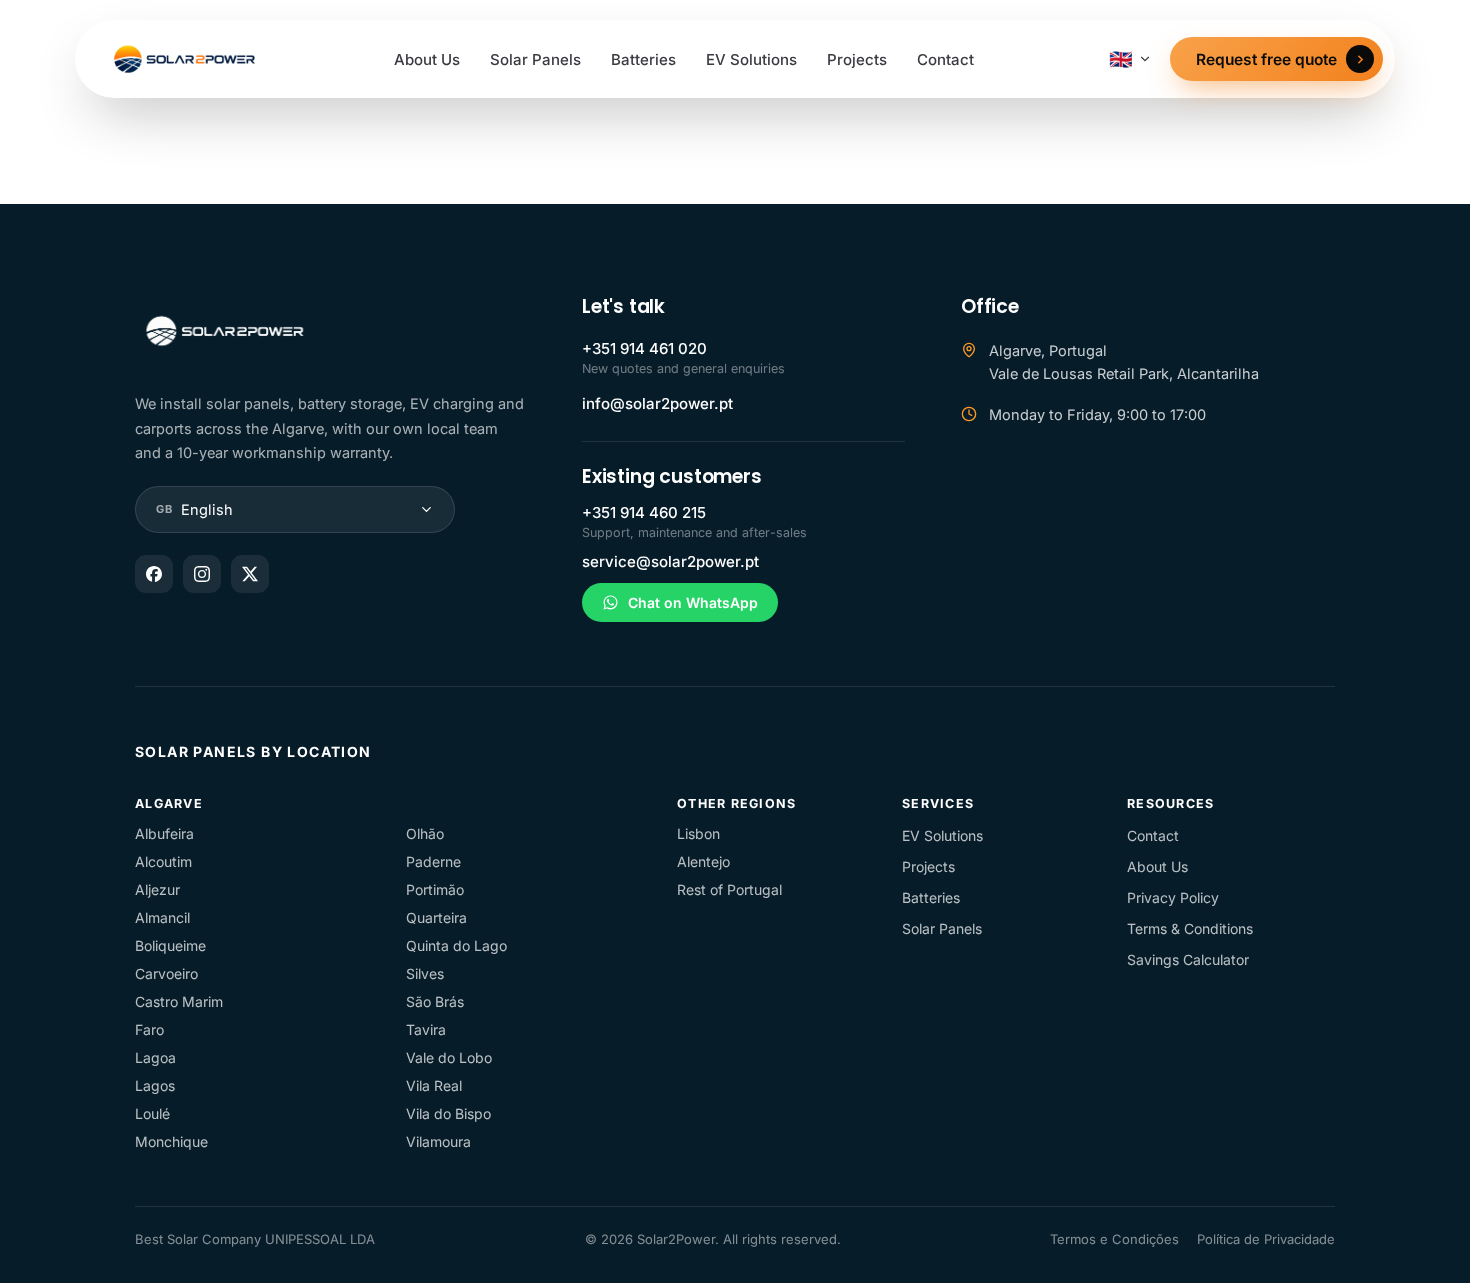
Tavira (426, 1029)
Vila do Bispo (448, 1113)
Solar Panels (535, 59)
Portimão (435, 889)
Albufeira (164, 833)
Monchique (171, 1141)
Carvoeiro (166, 973)
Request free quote (1266, 59)
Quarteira (436, 917)
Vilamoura (438, 1141)
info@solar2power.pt (657, 403)
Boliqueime (170, 945)
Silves (425, 973)
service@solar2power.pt (670, 561)
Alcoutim (163, 861)
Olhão (425, 833)
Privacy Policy (1173, 897)
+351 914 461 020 (644, 348)
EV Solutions (751, 59)
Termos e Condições (1114, 1239)
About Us (427, 59)
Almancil (162, 917)
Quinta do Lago (456, 945)
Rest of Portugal (729, 889)
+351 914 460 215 (644, 512)
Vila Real (434, 1085)
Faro (149, 1029)
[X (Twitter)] (250, 574)
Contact (945, 59)
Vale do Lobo (449, 1057)
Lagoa (155, 1057)
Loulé (152, 1113)
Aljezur (157, 889)
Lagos (155, 1085)
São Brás (435, 1001)
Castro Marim (179, 1001)
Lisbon (698, 833)
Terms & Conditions (1190, 928)
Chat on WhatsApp (693, 602)
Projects (857, 59)
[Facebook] (154, 574)
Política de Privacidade (1266, 1239)
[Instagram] (202, 574)
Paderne (433, 861)
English (194, 509)
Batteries (643, 59)
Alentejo (703, 861)
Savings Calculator (1188, 959)
